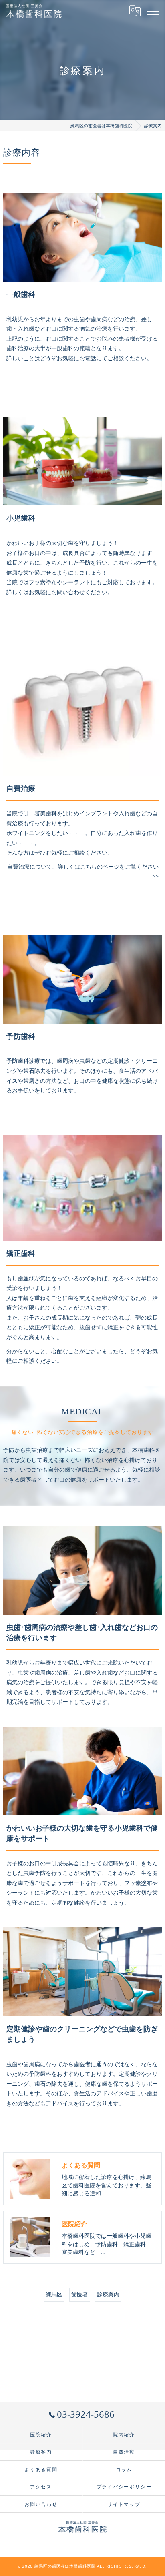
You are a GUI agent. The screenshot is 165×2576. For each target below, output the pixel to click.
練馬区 (54, 2294)
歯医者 (80, 2294)
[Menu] (153, 11)
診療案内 (108, 2294)
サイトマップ (124, 2504)
